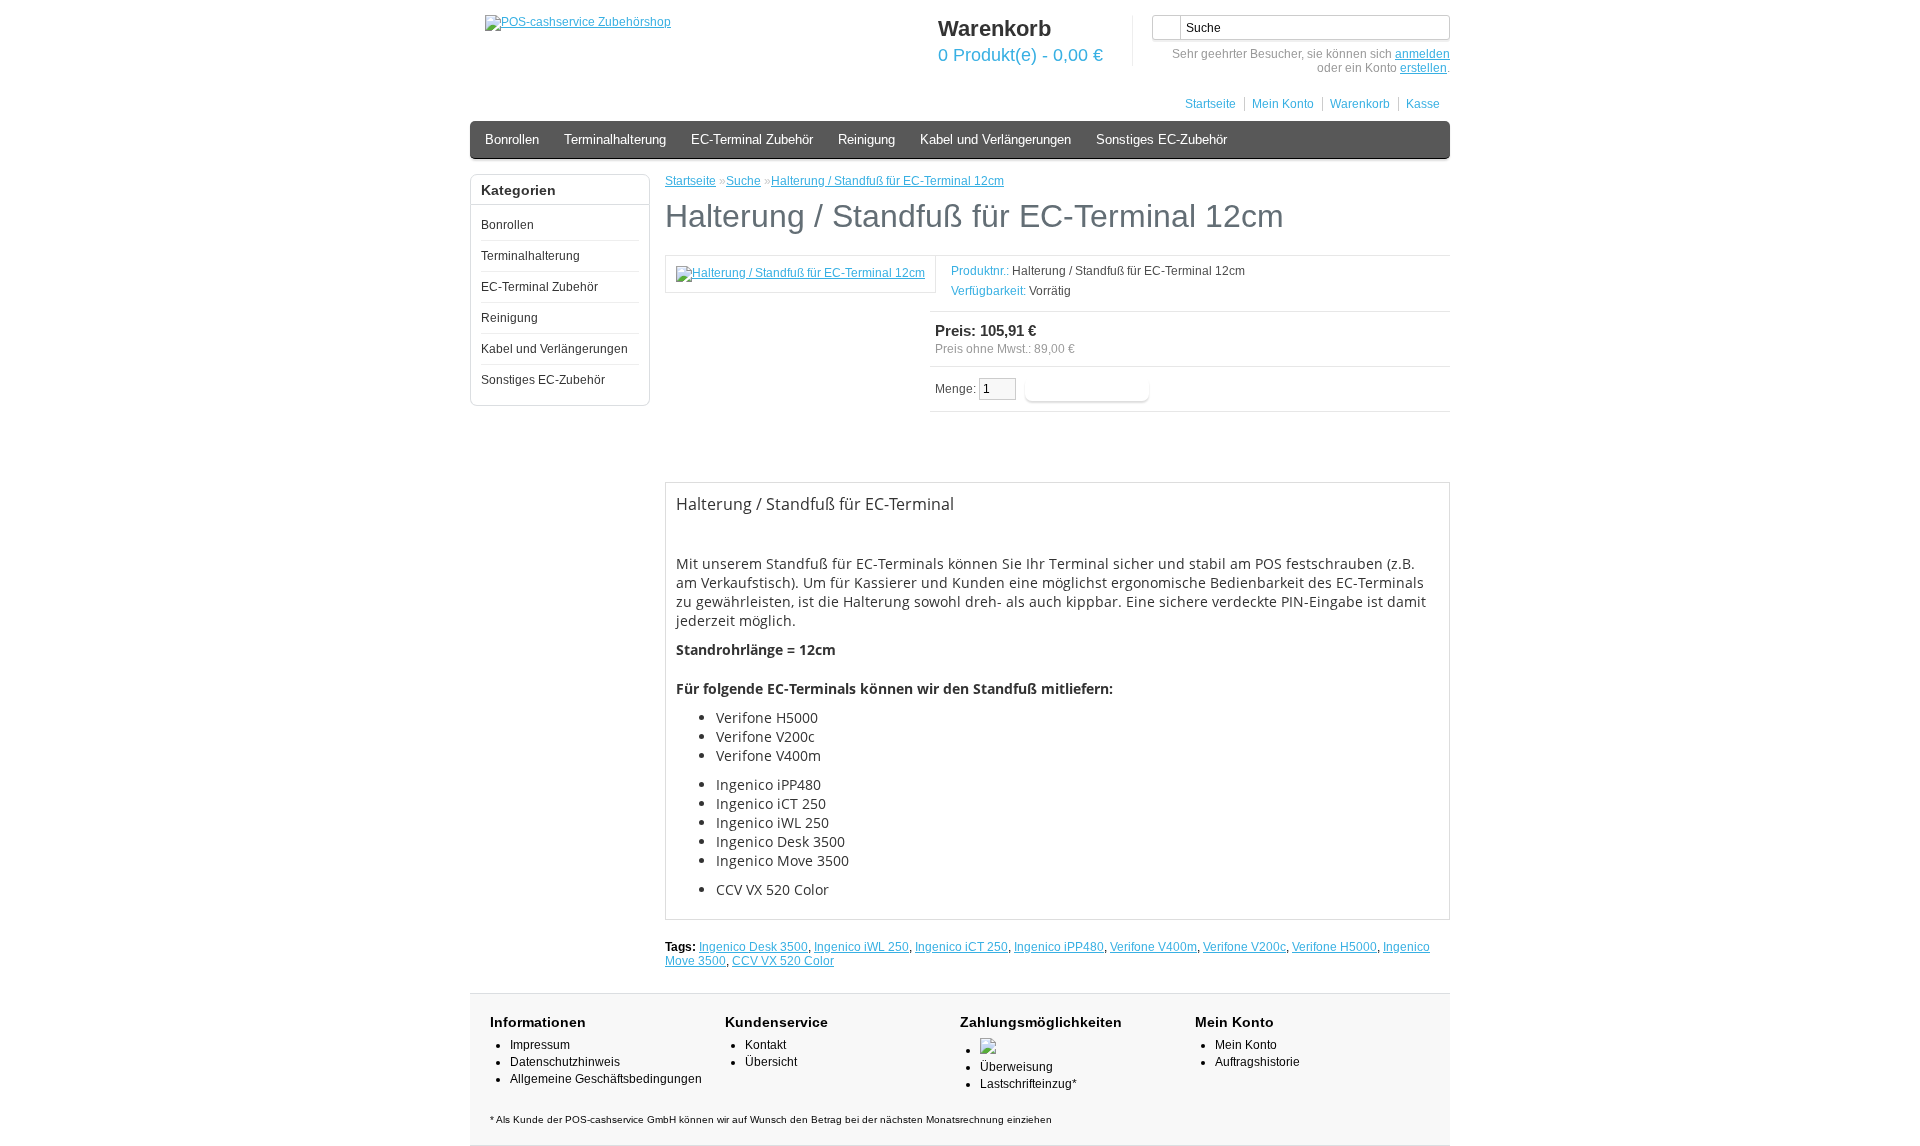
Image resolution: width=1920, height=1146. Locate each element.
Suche (743, 181)
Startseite (1210, 104)
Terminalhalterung (615, 139)
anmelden (1422, 54)
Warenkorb (1360, 104)
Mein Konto (1283, 104)
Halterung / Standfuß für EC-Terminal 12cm (887, 181)
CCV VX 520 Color (783, 961)
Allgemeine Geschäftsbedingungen (606, 1079)
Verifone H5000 (1334, 947)
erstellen (1423, 68)
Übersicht (771, 1062)
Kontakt (765, 1045)
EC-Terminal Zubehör (752, 139)
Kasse (1423, 104)
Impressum (540, 1045)
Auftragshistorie (1257, 1062)
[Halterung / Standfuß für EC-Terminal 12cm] (800, 273)
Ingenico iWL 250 (861, 947)
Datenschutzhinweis (565, 1062)
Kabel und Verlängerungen (995, 139)
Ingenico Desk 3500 (753, 947)
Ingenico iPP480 (1059, 947)
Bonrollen (512, 139)
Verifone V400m (1153, 947)
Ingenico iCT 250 (961, 947)
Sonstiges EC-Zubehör (1161, 139)
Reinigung (866, 139)
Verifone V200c (1244, 947)
